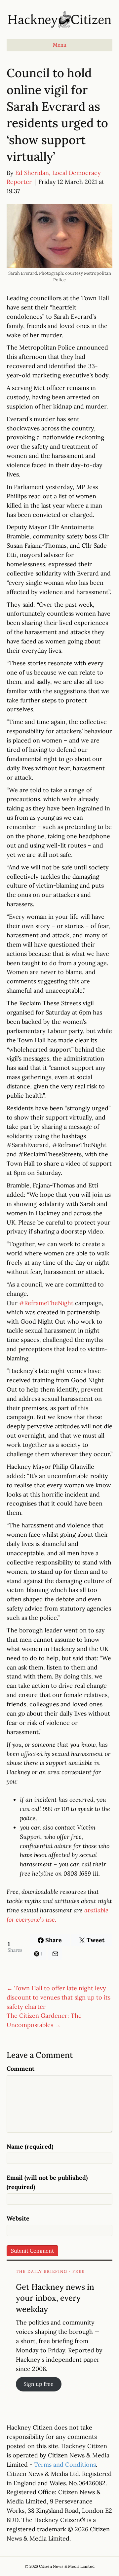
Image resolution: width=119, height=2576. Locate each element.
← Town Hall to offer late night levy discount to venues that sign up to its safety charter (59, 1997)
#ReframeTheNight (46, 1303)
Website (18, 2218)
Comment (20, 2069)
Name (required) (30, 2146)
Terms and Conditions (65, 2465)
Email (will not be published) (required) (47, 2182)
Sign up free (39, 2384)
